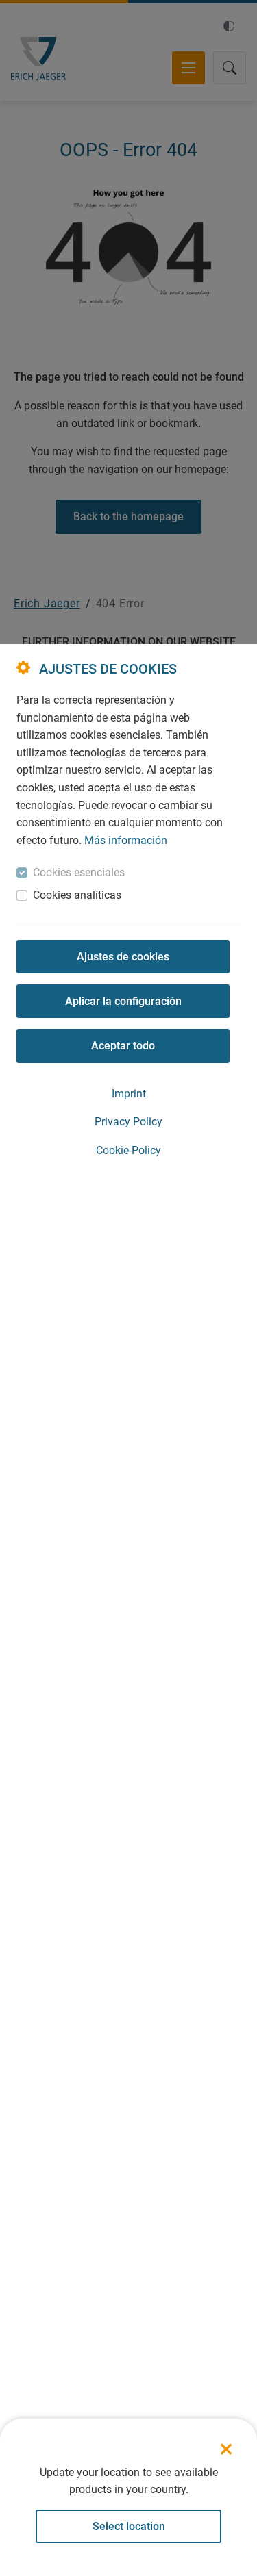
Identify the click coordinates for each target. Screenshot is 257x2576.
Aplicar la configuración (123, 1001)
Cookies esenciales (79, 872)
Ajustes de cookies (123, 957)
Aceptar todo (123, 1046)
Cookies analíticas (77, 895)
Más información (126, 840)
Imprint (129, 1094)
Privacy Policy (128, 1122)
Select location (129, 2526)
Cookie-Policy (128, 1150)
